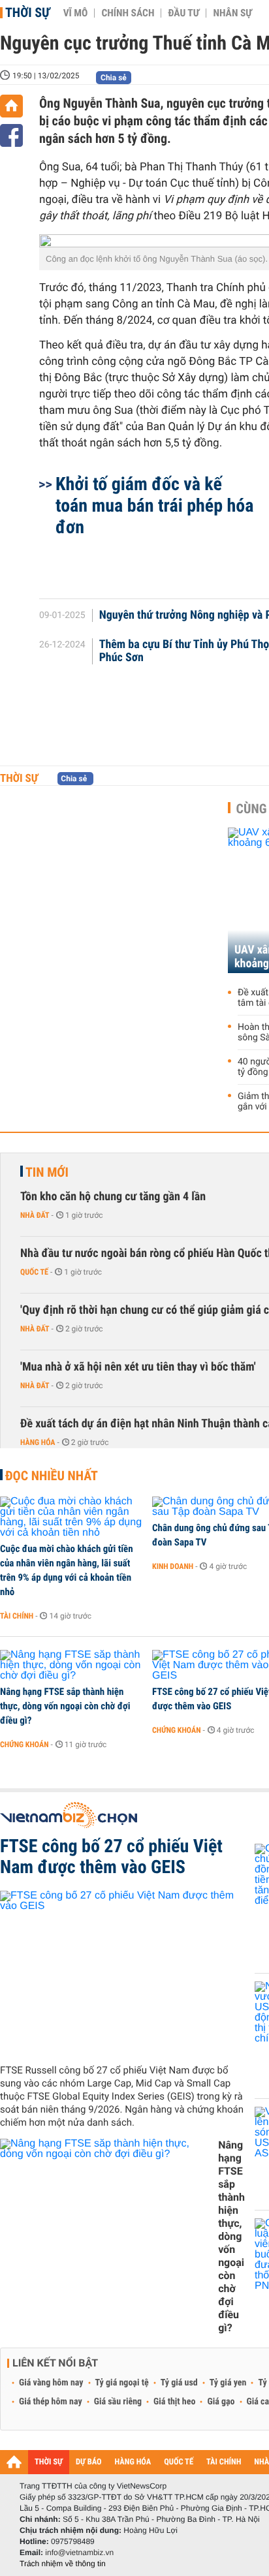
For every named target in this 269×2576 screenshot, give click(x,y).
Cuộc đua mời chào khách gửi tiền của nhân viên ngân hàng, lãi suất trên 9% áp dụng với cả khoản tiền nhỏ (67, 1570)
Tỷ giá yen (228, 2383)
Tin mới (47, 1172)
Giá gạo (221, 2402)
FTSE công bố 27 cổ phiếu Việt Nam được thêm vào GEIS (111, 1857)
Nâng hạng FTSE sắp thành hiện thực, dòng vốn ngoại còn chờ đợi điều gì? (65, 1706)
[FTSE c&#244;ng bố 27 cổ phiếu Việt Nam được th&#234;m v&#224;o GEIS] (122, 1972)
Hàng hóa (38, 1442)
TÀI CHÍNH (224, 2462)
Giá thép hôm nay (51, 2402)
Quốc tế (34, 1272)
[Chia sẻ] (11, 135)
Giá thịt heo (174, 2402)
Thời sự (28, 12)
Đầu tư (183, 13)
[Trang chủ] (11, 106)
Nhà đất (35, 1215)
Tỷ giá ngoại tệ (122, 2383)
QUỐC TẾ (179, 2462)
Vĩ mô (76, 13)
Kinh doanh (173, 1566)
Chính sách (128, 13)
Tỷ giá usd (179, 2383)
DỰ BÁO (89, 2462)
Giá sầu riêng (118, 2402)
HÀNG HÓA (133, 2462)
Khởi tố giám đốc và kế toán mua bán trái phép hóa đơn (154, 505)
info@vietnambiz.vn (79, 2553)
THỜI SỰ (49, 2462)
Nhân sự (232, 13)
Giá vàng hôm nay (51, 2383)
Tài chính (17, 1616)
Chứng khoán (24, 1745)
